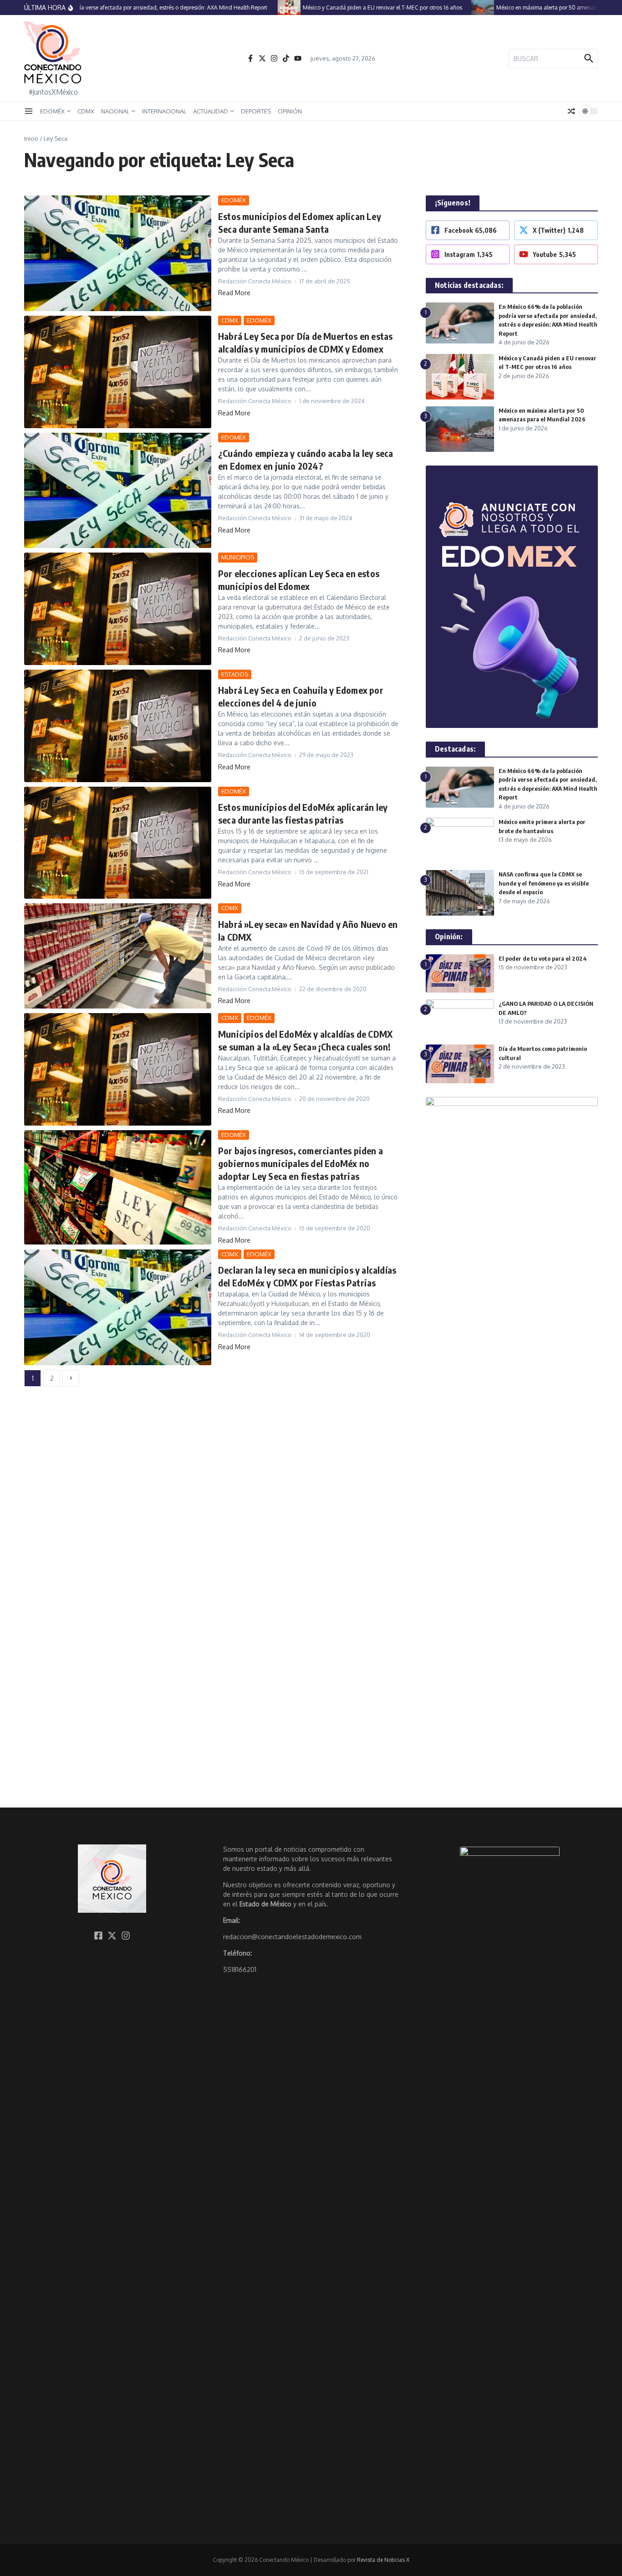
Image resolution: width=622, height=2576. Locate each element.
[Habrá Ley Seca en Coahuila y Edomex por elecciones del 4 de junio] (118, 726)
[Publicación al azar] (571, 111)
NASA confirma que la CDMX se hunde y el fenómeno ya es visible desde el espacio (544, 883)
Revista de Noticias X (383, 2560)
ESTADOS (235, 674)
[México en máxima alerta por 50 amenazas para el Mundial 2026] (455, 8)
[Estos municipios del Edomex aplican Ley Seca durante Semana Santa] (118, 253)
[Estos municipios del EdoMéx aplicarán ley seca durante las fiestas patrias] (118, 843)
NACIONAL (115, 111)
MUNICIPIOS (238, 557)
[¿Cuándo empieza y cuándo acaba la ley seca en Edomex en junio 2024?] (118, 491)
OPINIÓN (290, 111)
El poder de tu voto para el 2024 (543, 958)
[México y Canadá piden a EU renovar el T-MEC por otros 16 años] (262, 8)
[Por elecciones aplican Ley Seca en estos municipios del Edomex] (118, 609)
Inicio (31, 138)
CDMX (86, 111)
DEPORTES (256, 111)
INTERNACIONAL (164, 111)
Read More (234, 293)
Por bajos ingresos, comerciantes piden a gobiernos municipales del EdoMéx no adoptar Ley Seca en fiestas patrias (301, 1163)
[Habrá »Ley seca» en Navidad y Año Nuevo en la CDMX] (118, 956)
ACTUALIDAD (211, 111)
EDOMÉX (52, 111)
